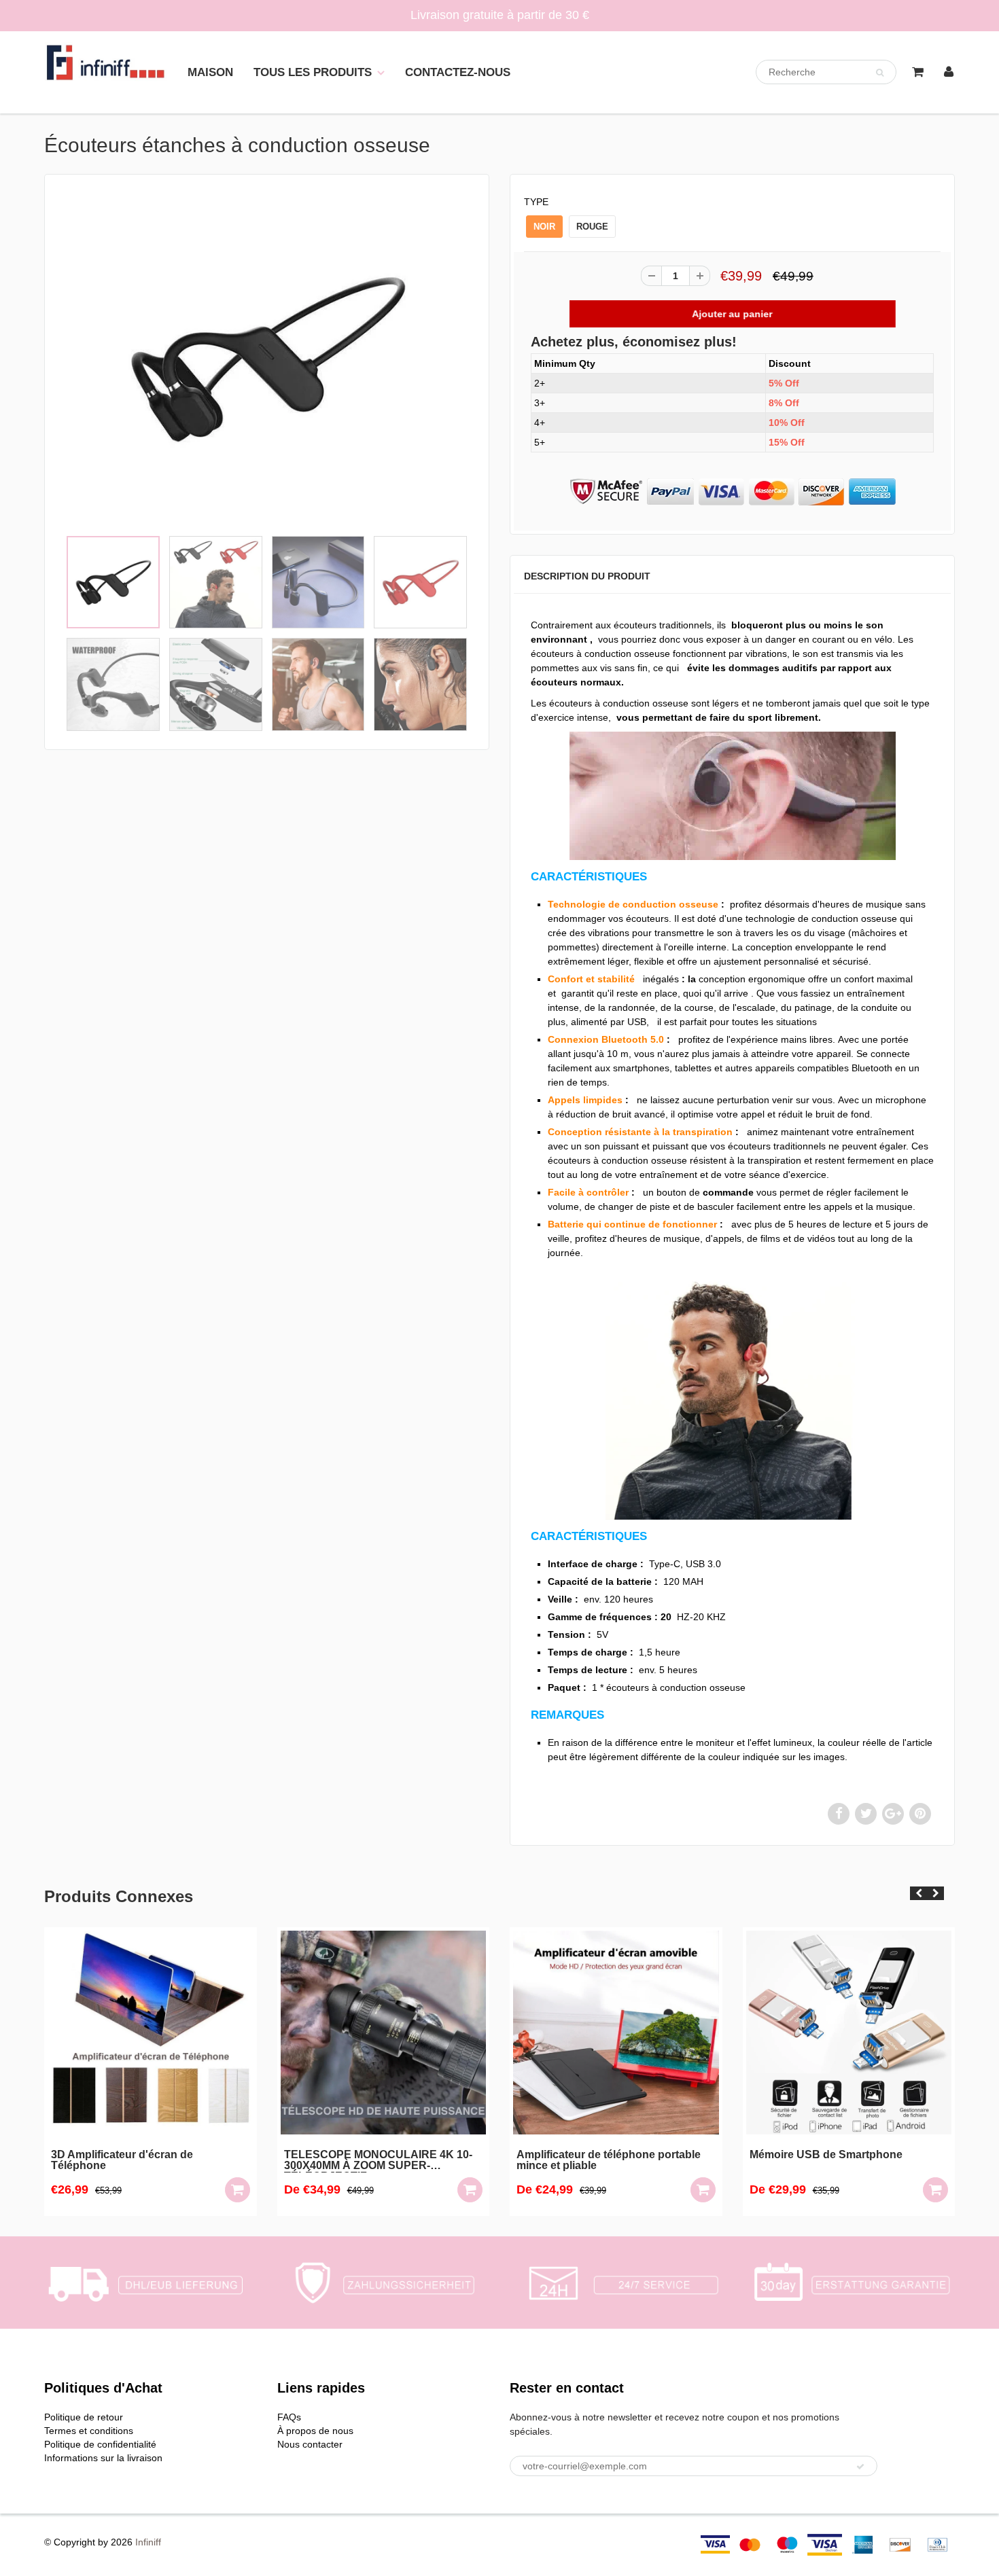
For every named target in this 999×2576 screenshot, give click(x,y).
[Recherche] (880, 73)
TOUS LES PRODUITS (313, 72)
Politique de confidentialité (100, 2444)
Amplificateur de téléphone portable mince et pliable (376, 2160)
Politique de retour (84, 2417)
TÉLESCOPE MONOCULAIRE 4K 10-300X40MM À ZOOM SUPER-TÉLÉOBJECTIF (146, 2161)
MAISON (210, 72)
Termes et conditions (89, 2431)
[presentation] (918, 1893)
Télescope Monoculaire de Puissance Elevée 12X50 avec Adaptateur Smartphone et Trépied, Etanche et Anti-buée (846, 2161)
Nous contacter (310, 2444)
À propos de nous (315, 2431)
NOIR (544, 227)
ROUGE (592, 227)
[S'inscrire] (860, 2467)
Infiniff (148, 2542)
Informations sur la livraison (103, 2458)
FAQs (289, 2417)
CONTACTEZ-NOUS (458, 72)
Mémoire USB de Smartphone (594, 2155)
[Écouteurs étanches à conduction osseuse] (267, 358)
